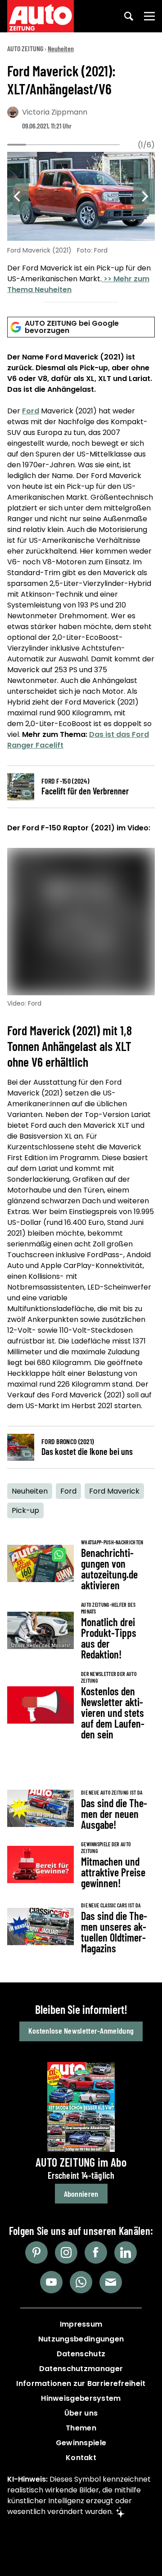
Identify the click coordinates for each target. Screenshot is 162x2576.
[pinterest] (36, 2252)
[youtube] (51, 2282)
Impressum (81, 2324)
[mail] (111, 2282)
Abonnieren (81, 2194)
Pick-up (25, 1510)
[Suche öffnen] (129, 16)
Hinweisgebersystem (81, 2398)
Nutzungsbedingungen (81, 2339)
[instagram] (66, 2252)
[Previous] (18, 196)
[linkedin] (126, 2252)
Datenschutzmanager (81, 2369)
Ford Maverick (114, 1491)
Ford (31, 411)
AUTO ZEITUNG (25, 48)
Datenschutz (81, 2354)
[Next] (144, 196)
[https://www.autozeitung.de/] (40, 16)
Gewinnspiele (81, 2443)
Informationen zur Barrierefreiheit (81, 2383)
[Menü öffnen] (149, 16)
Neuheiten (61, 48)
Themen (81, 2428)
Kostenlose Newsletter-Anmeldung (81, 2031)
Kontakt (81, 2458)
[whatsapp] (81, 2282)
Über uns (81, 2413)
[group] (81, 224)
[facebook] (96, 2252)
